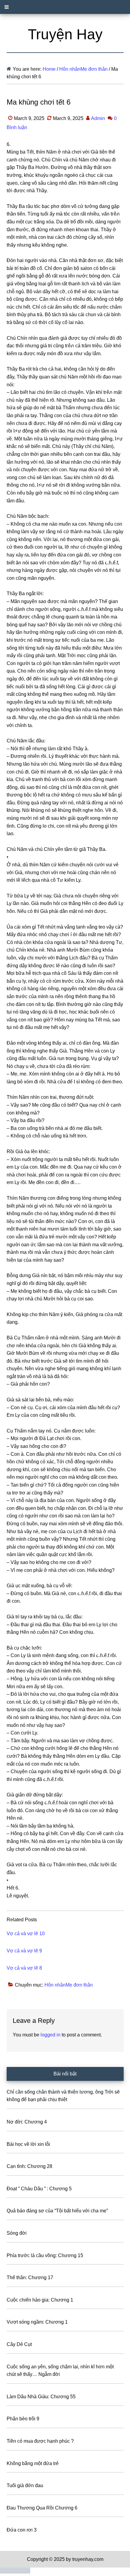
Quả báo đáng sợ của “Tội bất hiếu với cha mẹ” (57, 2211)
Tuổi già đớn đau (25, 2485)
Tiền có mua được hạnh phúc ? (40, 2441)
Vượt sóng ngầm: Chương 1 (37, 2322)
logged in (50, 2035)
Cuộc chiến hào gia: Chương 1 (40, 2300)
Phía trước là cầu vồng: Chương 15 (45, 2255)
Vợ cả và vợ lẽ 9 (24, 1951)
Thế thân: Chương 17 (30, 2278)
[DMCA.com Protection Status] (15, 2572)
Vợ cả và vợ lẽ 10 (26, 1934)
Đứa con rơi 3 (22, 2530)
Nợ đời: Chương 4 (27, 2122)
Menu (65, 7)
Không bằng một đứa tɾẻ (33, 2463)
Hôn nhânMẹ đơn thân (69, 1985)
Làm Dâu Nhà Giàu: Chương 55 (41, 2397)
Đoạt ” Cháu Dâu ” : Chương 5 (39, 2189)
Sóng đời (17, 2233)
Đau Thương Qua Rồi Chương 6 (42, 2508)
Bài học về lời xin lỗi (28, 2144)
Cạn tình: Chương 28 (29, 2166)
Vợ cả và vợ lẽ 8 (24, 1968)
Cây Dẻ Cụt (19, 2344)
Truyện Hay (65, 34)
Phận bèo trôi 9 (23, 2419)
